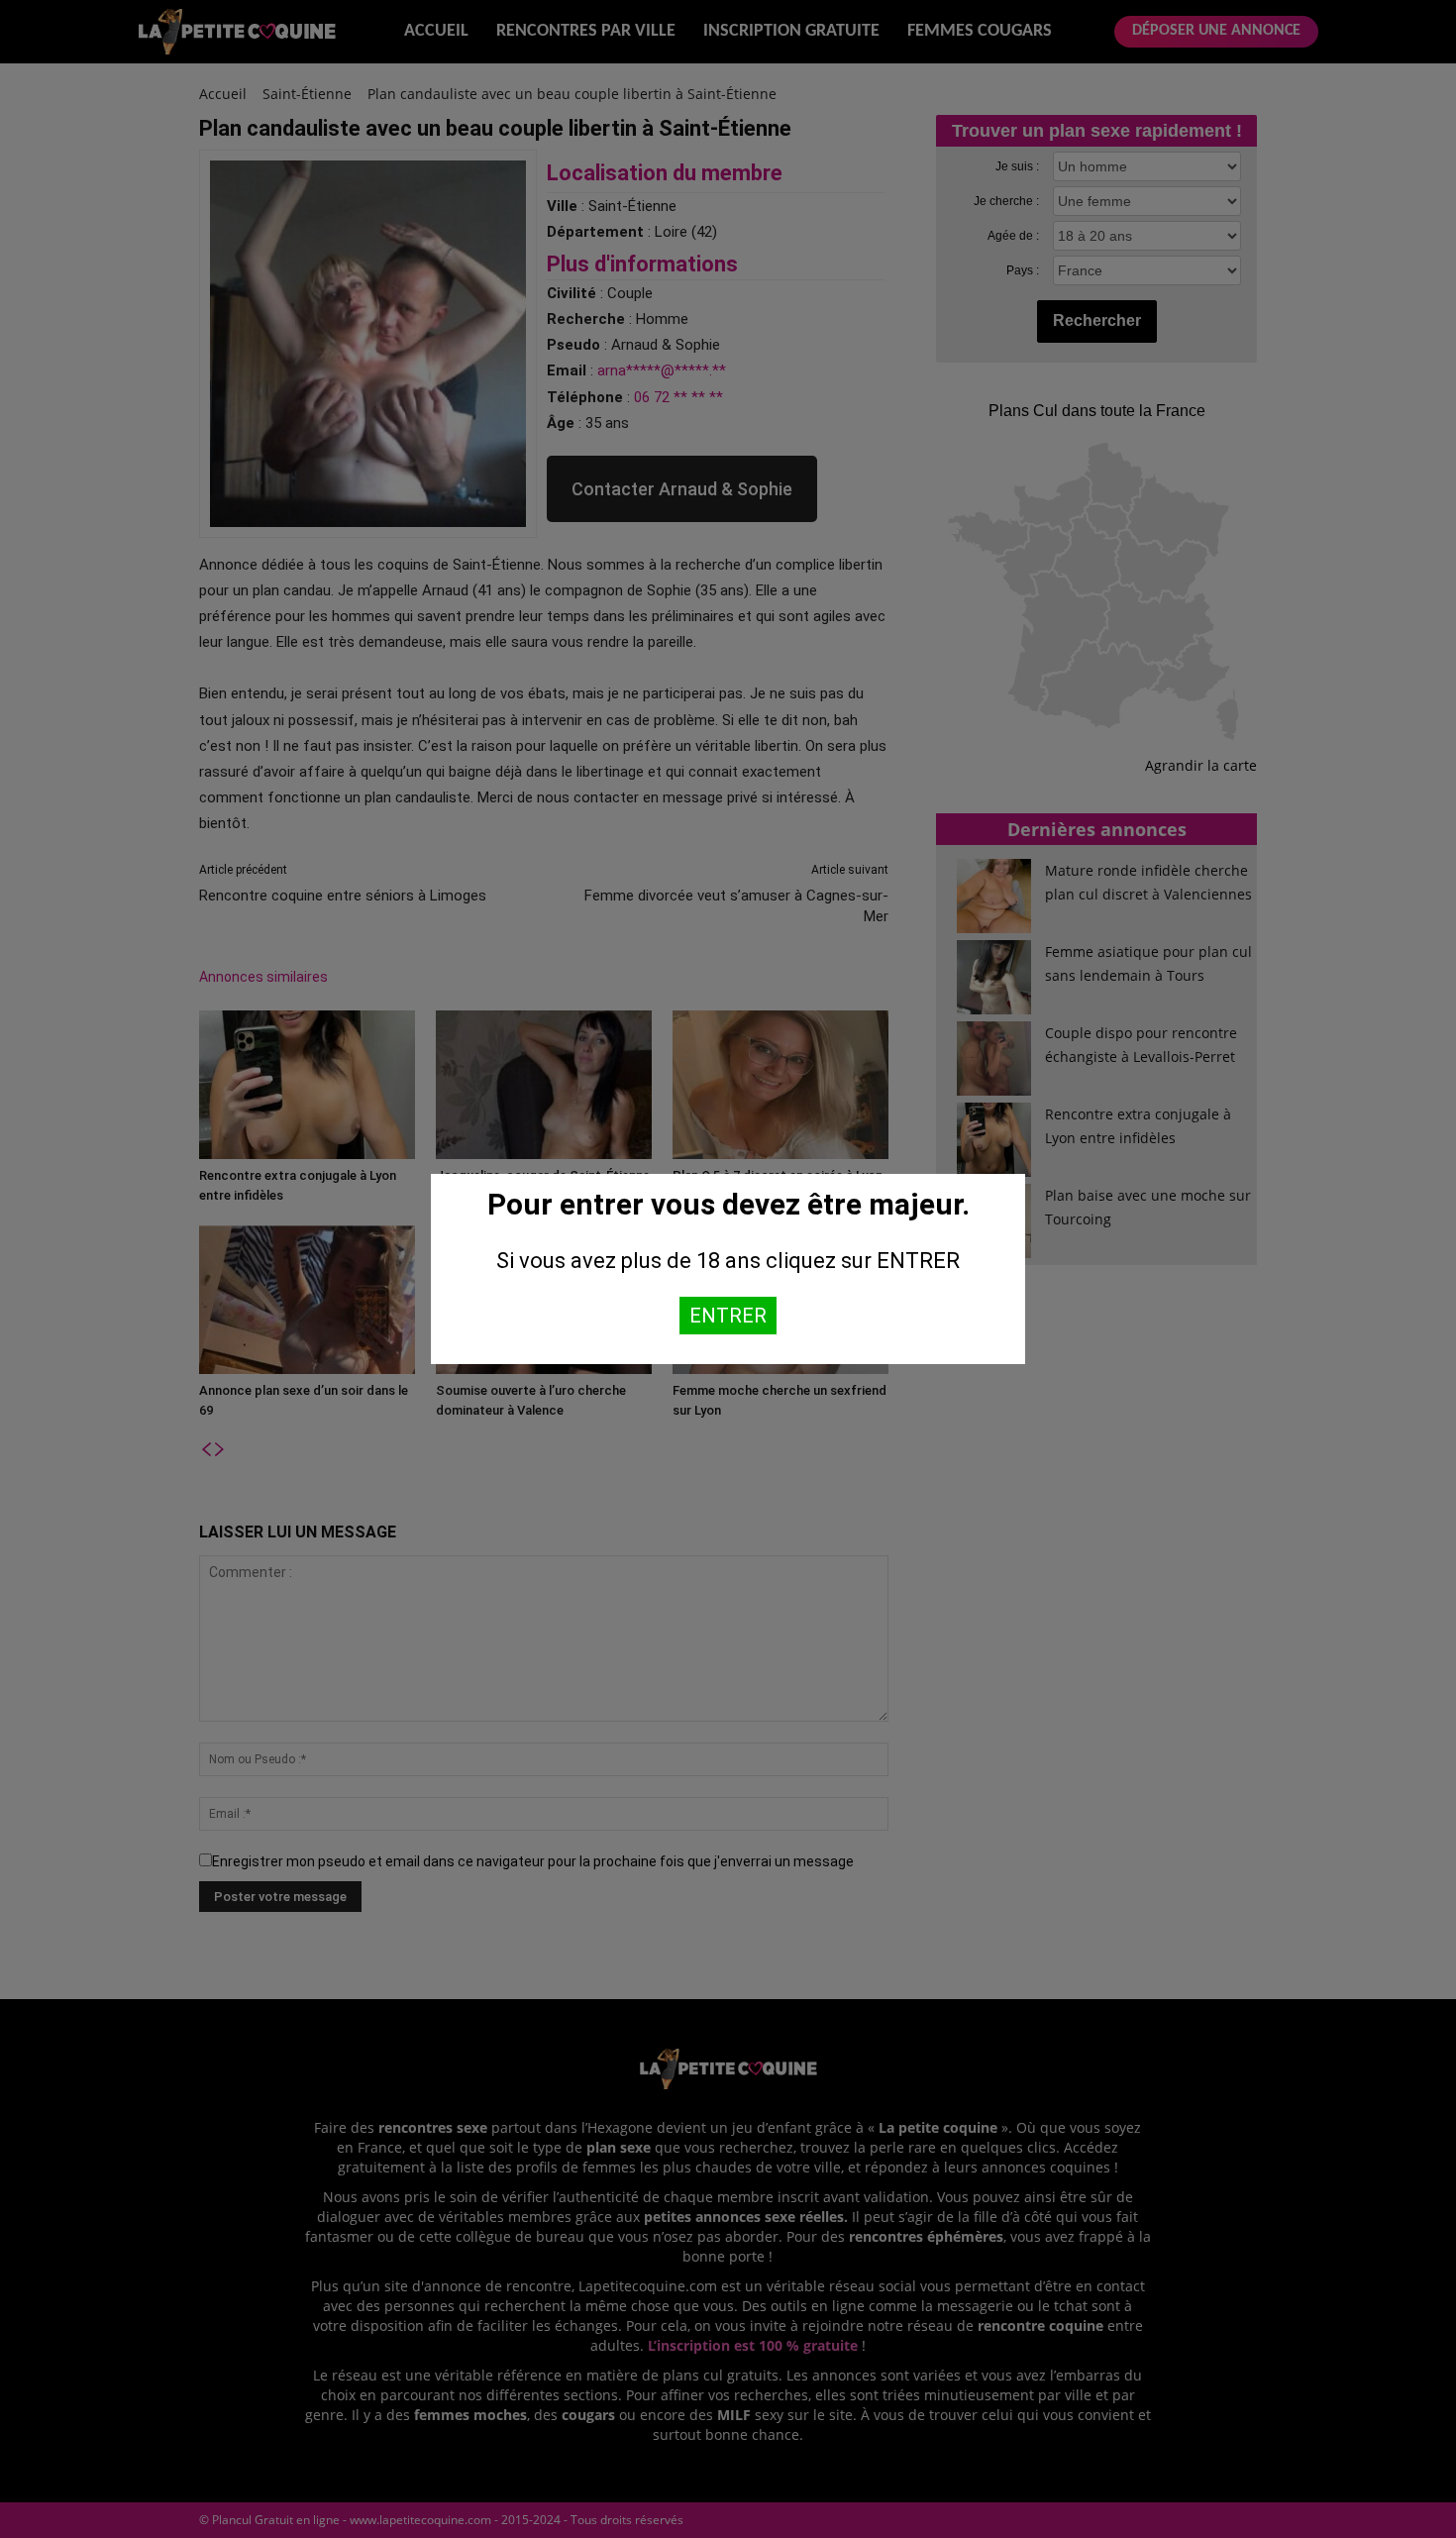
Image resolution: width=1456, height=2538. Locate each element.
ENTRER (728, 1316)
